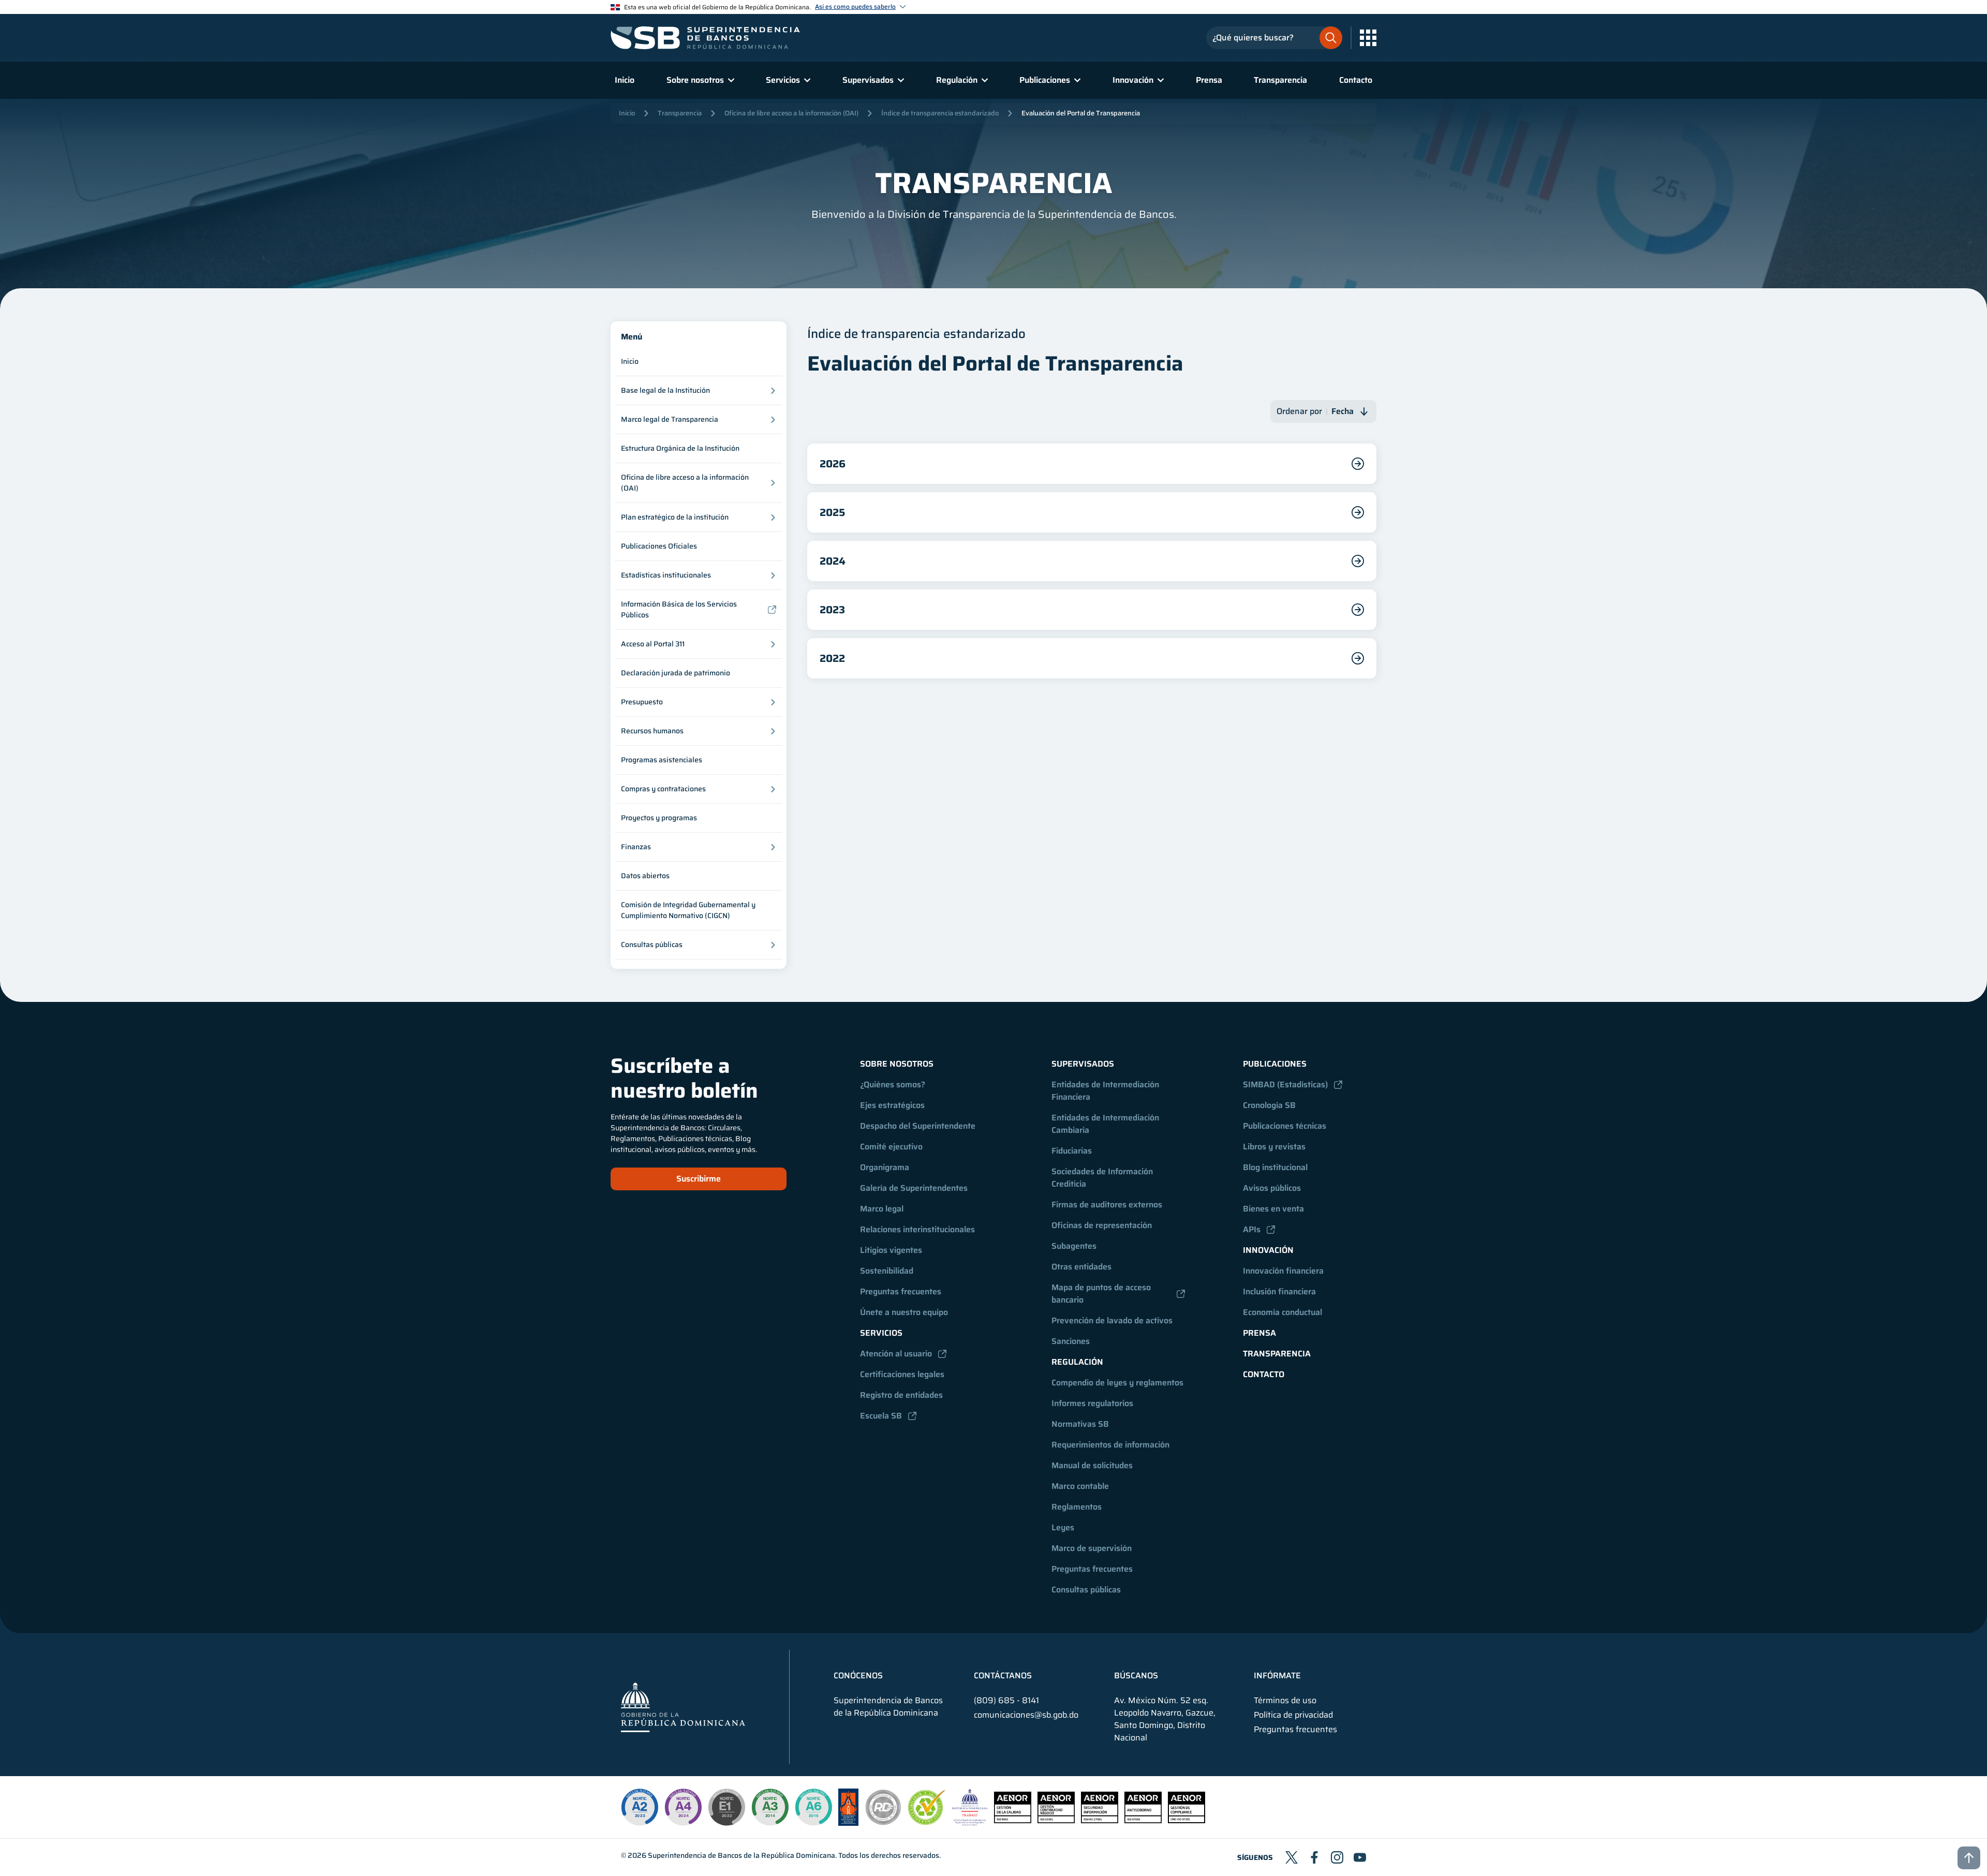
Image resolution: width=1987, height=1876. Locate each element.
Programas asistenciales (662, 760)
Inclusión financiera (1279, 1291)
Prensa (1209, 80)
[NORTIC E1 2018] (726, 1807)
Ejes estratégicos (892, 1105)
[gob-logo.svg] (683, 1707)
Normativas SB (1080, 1424)
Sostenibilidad (887, 1271)
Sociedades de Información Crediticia (1103, 1178)
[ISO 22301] (1056, 1820)
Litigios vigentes (891, 1250)
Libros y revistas (1274, 1147)
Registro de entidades (901, 1395)
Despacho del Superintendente (918, 1126)
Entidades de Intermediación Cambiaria (1106, 1124)
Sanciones (1071, 1341)
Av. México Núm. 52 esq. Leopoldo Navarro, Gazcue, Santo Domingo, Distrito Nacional (1165, 1719)
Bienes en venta (1273, 1209)
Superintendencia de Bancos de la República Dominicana (742, 1855)
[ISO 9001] (1013, 1820)
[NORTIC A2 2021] (640, 1807)
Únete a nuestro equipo (904, 1312)
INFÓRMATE (1277, 1676)
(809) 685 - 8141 (1006, 1700)
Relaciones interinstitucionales (917, 1229)
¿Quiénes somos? (893, 1084)
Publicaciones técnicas (1285, 1126)
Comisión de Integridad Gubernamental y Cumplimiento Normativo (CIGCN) (688, 910)
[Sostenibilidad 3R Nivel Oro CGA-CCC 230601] (927, 1822)
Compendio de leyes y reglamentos (1117, 1383)
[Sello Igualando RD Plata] (883, 1823)
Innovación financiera (1283, 1271)
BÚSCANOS (1136, 1676)
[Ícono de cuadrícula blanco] (1368, 38)
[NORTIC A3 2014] (770, 1807)
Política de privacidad (1293, 1715)
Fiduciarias (1072, 1151)
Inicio (625, 80)
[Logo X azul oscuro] (1292, 1857)
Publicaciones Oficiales (659, 546)
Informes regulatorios (1092, 1403)
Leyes (1063, 1527)
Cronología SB (1269, 1105)
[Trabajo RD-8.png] (970, 1823)
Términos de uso (1285, 1701)
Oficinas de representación (1102, 1225)
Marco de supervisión (1092, 1548)
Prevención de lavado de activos (1112, 1320)
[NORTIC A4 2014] (683, 1807)
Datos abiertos (645, 876)
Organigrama (885, 1167)
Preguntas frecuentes (901, 1291)
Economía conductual (1282, 1312)
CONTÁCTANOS (1003, 1676)
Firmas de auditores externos (1107, 1205)
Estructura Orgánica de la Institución (680, 448)
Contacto (1356, 80)
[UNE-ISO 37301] (1187, 1820)
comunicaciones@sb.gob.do (1026, 1715)
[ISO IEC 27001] (1100, 1820)
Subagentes (1074, 1246)
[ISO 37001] (1143, 1820)
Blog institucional (1275, 1167)
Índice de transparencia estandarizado (940, 113)
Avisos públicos (1272, 1188)
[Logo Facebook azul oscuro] (1314, 1857)
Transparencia (1280, 80)
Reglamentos (1077, 1507)
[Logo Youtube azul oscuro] (1360, 1857)
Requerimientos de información (1110, 1445)
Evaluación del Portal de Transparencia (1081, 113)
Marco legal (882, 1209)
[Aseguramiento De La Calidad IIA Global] (848, 1823)
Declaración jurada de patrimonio (676, 673)
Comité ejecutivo (891, 1147)
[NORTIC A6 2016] (813, 1807)
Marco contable (1080, 1486)
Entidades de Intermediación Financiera (1106, 1091)
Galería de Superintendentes (914, 1188)
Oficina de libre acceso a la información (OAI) (791, 113)
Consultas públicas (1086, 1590)
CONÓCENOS (858, 1676)
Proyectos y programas (659, 818)
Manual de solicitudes (1092, 1465)
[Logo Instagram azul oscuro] (1337, 1857)
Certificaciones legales (902, 1374)
